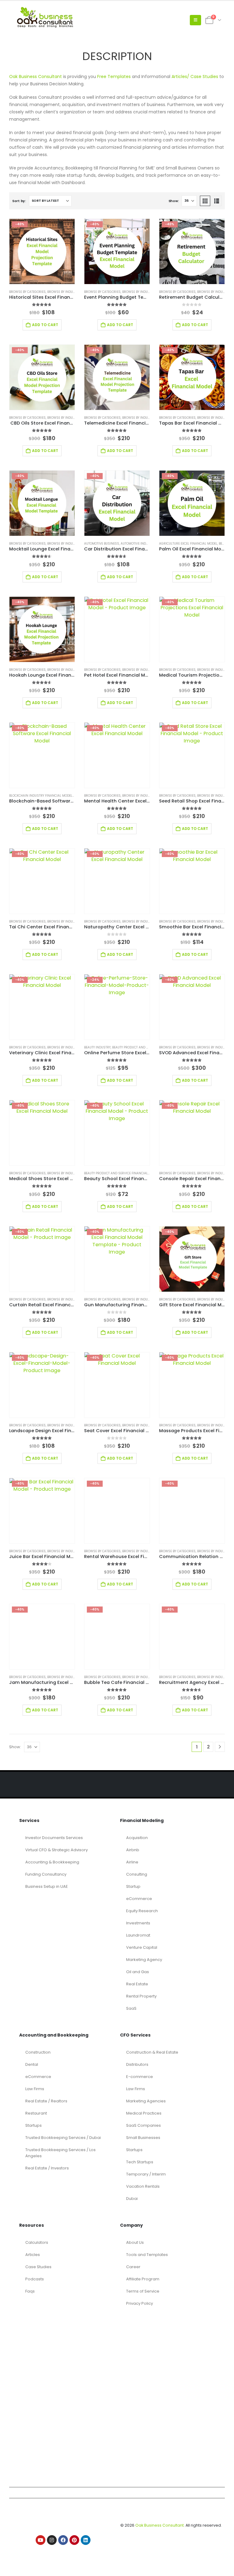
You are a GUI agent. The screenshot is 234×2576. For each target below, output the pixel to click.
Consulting (137, 1874)
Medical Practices (144, 2113)
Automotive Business (102, 544)
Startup (133, 1886)
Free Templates (114, 76)
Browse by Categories (27, 292)
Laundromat (138, 1935)
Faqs (30, 2291)
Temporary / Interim (146, 2174)
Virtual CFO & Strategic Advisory (57, 1850)
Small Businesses (143, 2138)
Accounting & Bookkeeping (52, 1862)
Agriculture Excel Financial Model (188, 544)
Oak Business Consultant (35, 76)
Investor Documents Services (54, 1838)
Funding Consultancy (46, 1874)
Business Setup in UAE (47, 1886)
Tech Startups (140, 2162)
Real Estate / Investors (47, 2168)
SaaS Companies (144, 2125)
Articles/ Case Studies (195, 76)
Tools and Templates (147, 2255)
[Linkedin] (86, 2540)
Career (133, 2267)
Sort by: (19, 201)
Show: (174, 201)
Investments (138, 1923)
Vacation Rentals (143, 2186)
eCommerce (139, 1899)
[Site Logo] (47, 20)
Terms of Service (143, 2291)
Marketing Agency (144, 1960)
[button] (195, 20)
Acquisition (137, 1838)
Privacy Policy (140, 2303)
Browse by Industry (64, 292)
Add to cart (45, 325)
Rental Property (141, 1996)
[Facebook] (63, 2540)
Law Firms (35, 2089)
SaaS (131, 2008)
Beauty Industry (97, 1047)
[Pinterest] (74, 2540)
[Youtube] (41, 2540)
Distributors (137, 2064)
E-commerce (140, 2077)
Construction (38, 2052)
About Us (135, 2242)
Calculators (37, 2242)
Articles (33, 2255)
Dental (32, 2064)
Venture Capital (142, 1947)
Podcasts (35, 2279)
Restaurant (36, 2113)
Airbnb (133, 1850)
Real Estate (137, 1984)
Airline (132, 1862)
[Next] (220, 1747)
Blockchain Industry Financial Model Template (48, 796)
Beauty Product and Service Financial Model (149, 1047)
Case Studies (38, 2267)
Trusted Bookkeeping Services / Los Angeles (60, 2153)
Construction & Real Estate (152, 2052)
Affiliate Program (143, 2279)
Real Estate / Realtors (46, 2101)
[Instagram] (52, 2540)
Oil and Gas (138, 1972)
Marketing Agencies (146, 2101)
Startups (34, 2125)
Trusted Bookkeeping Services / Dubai (63, 2138)
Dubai (132, 2199)
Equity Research (142, 1911)
